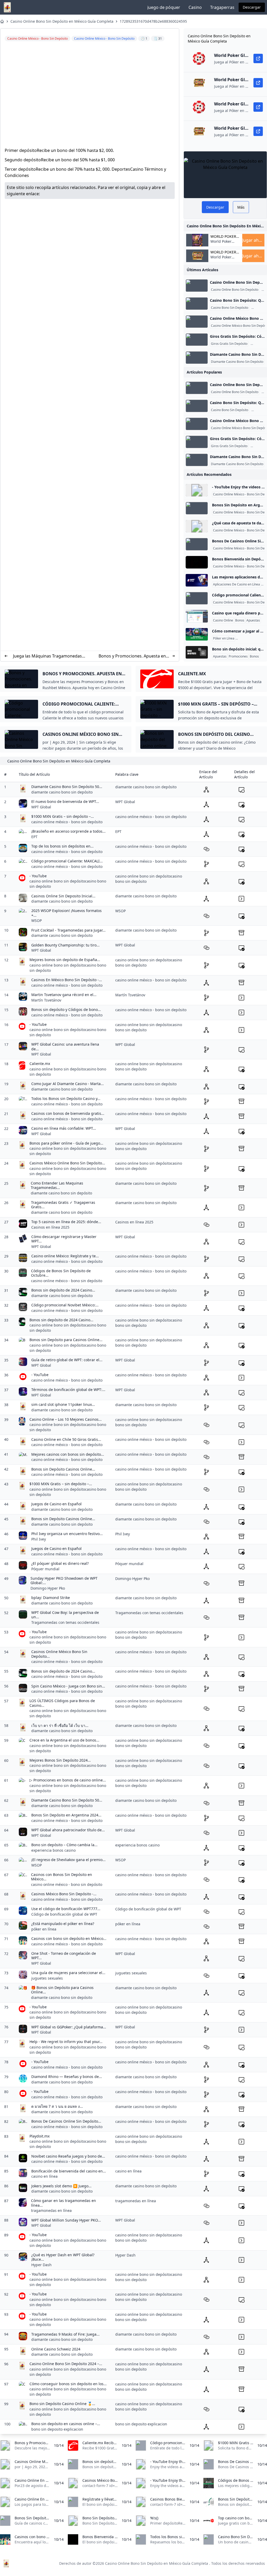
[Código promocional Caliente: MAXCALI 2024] (197, 598)
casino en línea (44, 2176)
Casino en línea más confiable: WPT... (64, 1128)
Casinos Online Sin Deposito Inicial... (63, 896)
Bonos (240, 620)
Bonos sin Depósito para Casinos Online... (66, 1340)
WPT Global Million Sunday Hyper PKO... (66, 2220)
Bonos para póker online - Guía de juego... (66, 1143)
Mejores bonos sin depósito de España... (65, 960)
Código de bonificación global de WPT (64, 1914)
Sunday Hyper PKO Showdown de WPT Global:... (64, 1581)
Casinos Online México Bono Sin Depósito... (59, 1654)
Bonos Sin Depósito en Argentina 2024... (66, 1815)
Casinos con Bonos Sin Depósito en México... (62, 1877)
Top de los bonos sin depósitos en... (62, 846)
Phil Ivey (39, 1539)
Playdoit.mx (40, 2136)
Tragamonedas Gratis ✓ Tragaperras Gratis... (63, 1205)
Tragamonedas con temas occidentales (65, 1622)
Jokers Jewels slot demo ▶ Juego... (61, 2186)
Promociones (238, 656)
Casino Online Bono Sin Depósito (235, 290)
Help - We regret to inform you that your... (66, 2042)
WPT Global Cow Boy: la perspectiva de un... (65, 1615)
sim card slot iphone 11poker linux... (63, 1404)
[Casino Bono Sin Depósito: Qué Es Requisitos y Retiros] (197, 304)
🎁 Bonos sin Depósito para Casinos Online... (62, 1990)
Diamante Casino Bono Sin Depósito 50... (67, 787)
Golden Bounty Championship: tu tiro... (65, 945)
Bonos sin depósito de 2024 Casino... (63, 1290)
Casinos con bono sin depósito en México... (69, 1938)
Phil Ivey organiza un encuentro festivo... (67, 1534)
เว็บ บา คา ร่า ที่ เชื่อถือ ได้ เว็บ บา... (60, 1725)
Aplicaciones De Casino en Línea (236, 584)
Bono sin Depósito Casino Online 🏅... (62, 2404)
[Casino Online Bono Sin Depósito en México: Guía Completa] (197, 286)
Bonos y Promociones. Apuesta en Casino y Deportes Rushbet (132, 656)
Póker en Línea (224, 638)
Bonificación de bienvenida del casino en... (69, 2171)
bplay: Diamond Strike (51, 1598)
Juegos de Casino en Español (56, 1504)
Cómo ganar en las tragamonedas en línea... (63, 2203)
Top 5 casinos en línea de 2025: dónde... (66, 1222)
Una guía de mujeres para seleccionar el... (68, 1973)
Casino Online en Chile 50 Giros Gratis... (66, 1439)
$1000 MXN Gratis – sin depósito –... (63, 816)
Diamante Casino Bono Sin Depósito (237, 362)
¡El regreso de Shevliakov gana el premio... (68, 1860)
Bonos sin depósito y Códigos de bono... (66, 1009)
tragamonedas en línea (51, 2210)
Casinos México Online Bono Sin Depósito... (67, 1163)
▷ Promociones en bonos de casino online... (68, 1780)
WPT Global (41, 807)
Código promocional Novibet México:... (65, 1305)
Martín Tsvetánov (46, 1000)
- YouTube (38, 876)
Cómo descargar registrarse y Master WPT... (64, 1239)
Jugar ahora (253, 240)
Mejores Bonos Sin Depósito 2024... (60, 1760)
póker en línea (44, 1929)
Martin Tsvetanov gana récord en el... (64, 995)
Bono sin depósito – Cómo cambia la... (64, 1845)
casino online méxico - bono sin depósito (67, 822)
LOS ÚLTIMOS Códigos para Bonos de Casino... (62, 1703)
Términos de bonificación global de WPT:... (68, 1390)
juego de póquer (164, 7)
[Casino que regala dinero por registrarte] (197, 616)
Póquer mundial (45, 1569)
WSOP (37, 920)
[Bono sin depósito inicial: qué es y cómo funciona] (197, 652)
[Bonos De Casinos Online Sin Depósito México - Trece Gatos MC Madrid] (197, 544)
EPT (34, 837)
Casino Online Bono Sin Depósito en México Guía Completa (62, 21)
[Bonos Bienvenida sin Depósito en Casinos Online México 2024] (197, 562)
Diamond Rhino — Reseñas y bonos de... (67, 2077)
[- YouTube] (197, 490)
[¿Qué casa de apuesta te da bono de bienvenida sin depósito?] (197, 526)
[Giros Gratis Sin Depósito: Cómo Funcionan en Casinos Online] (197, 340)
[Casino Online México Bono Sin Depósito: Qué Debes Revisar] (197, 322)
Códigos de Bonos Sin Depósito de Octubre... (61, 1273)
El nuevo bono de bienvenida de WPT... (65, 801)
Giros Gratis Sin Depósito (229, 344)
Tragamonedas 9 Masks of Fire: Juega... (65, 2334)
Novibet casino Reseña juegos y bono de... (68, 2156)
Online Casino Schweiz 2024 (56, 2349)
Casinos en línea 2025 (50, 1227)
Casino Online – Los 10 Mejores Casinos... (66, 1419)
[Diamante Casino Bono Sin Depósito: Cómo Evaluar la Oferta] (197, 358)
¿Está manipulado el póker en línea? (63, 1924)
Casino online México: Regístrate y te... (65, 1256)
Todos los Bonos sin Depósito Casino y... (66, 1098)
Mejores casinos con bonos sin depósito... (68, 1454)
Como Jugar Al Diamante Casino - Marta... (68, 1084)
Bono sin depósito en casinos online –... (66, 2424)
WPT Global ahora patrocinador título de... (68, 1830)
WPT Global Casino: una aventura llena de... (65, 1047)
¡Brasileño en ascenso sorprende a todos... (68, 831)
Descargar (252, 7)
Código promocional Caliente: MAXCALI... (67, 861)
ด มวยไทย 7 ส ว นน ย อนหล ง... (57, 2106)
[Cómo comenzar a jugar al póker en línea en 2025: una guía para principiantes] (197, 634)
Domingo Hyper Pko (48, 1588)
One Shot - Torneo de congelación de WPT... (64, 1956)
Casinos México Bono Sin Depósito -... (64, 1894)
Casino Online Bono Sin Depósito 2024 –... (66, 2364)
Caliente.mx (40, 1064)
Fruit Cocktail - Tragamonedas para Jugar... (68, 930)
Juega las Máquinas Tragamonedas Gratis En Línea (47, 656)
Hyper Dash (41, 2265)
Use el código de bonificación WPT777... (66, 1909)
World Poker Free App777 (221, 244)
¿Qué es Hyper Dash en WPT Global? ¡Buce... (63, 2257)
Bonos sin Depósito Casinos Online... (63, 1469)
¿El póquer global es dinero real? (60, 1563)
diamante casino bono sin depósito (62, 792)
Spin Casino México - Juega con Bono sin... (68, 1686)
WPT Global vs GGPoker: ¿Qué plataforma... (69, 2027)
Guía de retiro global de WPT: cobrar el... (67, 1360)
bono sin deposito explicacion (57, 2429)
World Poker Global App (223, 236)
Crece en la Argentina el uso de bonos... (64, 1740)
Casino (195, 7)
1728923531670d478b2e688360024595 (153, 21)
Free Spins (259, 344)
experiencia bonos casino (53, 1850)
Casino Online (223, 620)
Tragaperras (222, 7)
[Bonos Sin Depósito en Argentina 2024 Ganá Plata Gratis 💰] (197, 508)
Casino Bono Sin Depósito (230, 308)
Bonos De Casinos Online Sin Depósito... (66, 2121)
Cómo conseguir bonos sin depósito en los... (68, 2384)
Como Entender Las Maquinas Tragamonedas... (57, 1185)
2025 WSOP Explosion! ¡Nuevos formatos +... (66, 913)
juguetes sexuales (47, 1978)
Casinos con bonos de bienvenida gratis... (68, 1113)
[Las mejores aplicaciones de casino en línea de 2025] (197, 580)
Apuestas (253, 620)
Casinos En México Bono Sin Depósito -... (67, 980)
